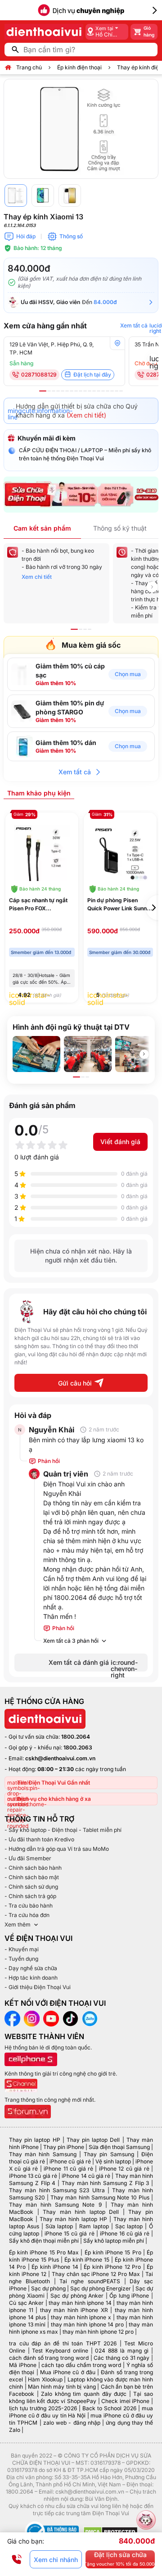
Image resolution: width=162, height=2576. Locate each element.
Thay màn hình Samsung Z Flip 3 (106, 2183)
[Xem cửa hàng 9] (81, 391)
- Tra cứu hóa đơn (27, 1915)
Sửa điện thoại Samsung (119, 2147)
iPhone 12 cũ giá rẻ (124, 2169)
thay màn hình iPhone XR (74, 2310)
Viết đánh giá (120, 1142)
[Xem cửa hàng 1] (43, 391)
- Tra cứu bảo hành (29, 1906)
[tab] (39, 793)
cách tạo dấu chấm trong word (81, 2365)
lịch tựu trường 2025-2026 (43, 2408)
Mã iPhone (23, 2365)
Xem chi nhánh (56, 2560)
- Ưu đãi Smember (28, 1858)
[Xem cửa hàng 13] (99, 391)
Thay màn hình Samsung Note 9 (55, 2205)
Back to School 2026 (109, 2408)
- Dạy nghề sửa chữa (31, 1968)
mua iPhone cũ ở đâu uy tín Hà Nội (81, 2412)
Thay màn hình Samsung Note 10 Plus (100, 2197)
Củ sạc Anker (26, 2303)
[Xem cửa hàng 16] (112, 391)
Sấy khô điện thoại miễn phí (44, 2241)
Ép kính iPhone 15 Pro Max (44, 2252)
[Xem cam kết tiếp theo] (152, 587)
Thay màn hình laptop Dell (81, 2212)
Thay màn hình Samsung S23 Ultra (57, 2190)
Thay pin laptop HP (35, 2140)
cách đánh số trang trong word (49, 2358)
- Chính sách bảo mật (32, 1877)
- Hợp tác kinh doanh (31, 1978)
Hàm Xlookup (45, 2379)
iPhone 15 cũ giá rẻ (69, 2233)
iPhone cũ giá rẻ (70, 2161)
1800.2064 (76, 1737)
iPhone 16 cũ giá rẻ (125, 2233)
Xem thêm (18, 1924)
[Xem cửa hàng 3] (54, 391)
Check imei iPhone (125, 2401)
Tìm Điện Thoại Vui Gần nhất (54, 1783)
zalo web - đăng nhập (72, 2423)
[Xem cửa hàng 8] (76, 391)
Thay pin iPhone (64, 2147)
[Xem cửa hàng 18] (121, 391)
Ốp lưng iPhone (129, 2296)
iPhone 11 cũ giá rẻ (68, 2169)
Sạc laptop (129, 2226)
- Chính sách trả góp (30, 1896)
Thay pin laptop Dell (93, 2140)
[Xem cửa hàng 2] (49, 391)
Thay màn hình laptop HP (73, 2219)
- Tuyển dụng (21, 1959)
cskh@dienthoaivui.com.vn (60, 1758)
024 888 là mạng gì (122, 2351)
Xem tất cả (75, 772)
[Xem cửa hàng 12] (94, 391)
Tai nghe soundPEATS (90, 2281)
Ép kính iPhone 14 (55, 2267)
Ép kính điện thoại (79, 67)
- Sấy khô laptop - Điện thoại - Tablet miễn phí (63, 1830)
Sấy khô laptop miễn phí (114, 2241)
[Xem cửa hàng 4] (58, 391)
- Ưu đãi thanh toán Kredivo (39, 1839)
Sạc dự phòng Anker (77, 2296)
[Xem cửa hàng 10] (85, 391)
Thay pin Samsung (109, 2154)
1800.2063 (78, 1747)
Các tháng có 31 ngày (121, 2358)
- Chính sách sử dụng (31, 1887)
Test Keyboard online (60, 2351)
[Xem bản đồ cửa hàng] (117, 343)
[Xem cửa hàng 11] (90, 391)
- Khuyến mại (22, 1949)
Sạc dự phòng (48, 2288)
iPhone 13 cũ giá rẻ (33, 2176)
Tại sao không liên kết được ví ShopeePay (81, 2397)
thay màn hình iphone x (81, 2317)
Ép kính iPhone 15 (87, 2260)
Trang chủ (29, 67)
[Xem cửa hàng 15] (108, 391)
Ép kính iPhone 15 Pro (113, 2252)
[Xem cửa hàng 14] (103, 391)
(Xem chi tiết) (86, 415)
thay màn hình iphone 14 (80, 2303)
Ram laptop (94, 2226)
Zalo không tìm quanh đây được (84, 2394)
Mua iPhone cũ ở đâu (68, 2372)
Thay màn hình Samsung (43, 2154)
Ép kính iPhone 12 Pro (112, 2267)
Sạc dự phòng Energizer (101, 2288)
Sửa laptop (59, 2226)
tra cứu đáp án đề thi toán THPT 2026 (63, 2343)
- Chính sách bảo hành (33, 1868)
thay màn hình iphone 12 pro (98, 2332)
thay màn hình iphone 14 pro (87, 2324)
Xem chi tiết (37, 577)
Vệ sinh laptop (113, 2161)
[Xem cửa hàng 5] (63, 391)
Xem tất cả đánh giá (93, 1665)
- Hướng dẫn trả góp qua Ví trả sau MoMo (57, 1849)
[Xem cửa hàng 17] (117, 391)
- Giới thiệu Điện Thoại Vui (38, 1987)
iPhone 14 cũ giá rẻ (86, 2176)
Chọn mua (128, 674)
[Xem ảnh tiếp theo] (144, 1054)
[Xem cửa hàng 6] (67, 391)
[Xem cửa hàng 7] (72, 391)
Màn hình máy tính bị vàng (62, 2387)
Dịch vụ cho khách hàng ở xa (54, 1799)
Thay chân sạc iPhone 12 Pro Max (96, 2274)
